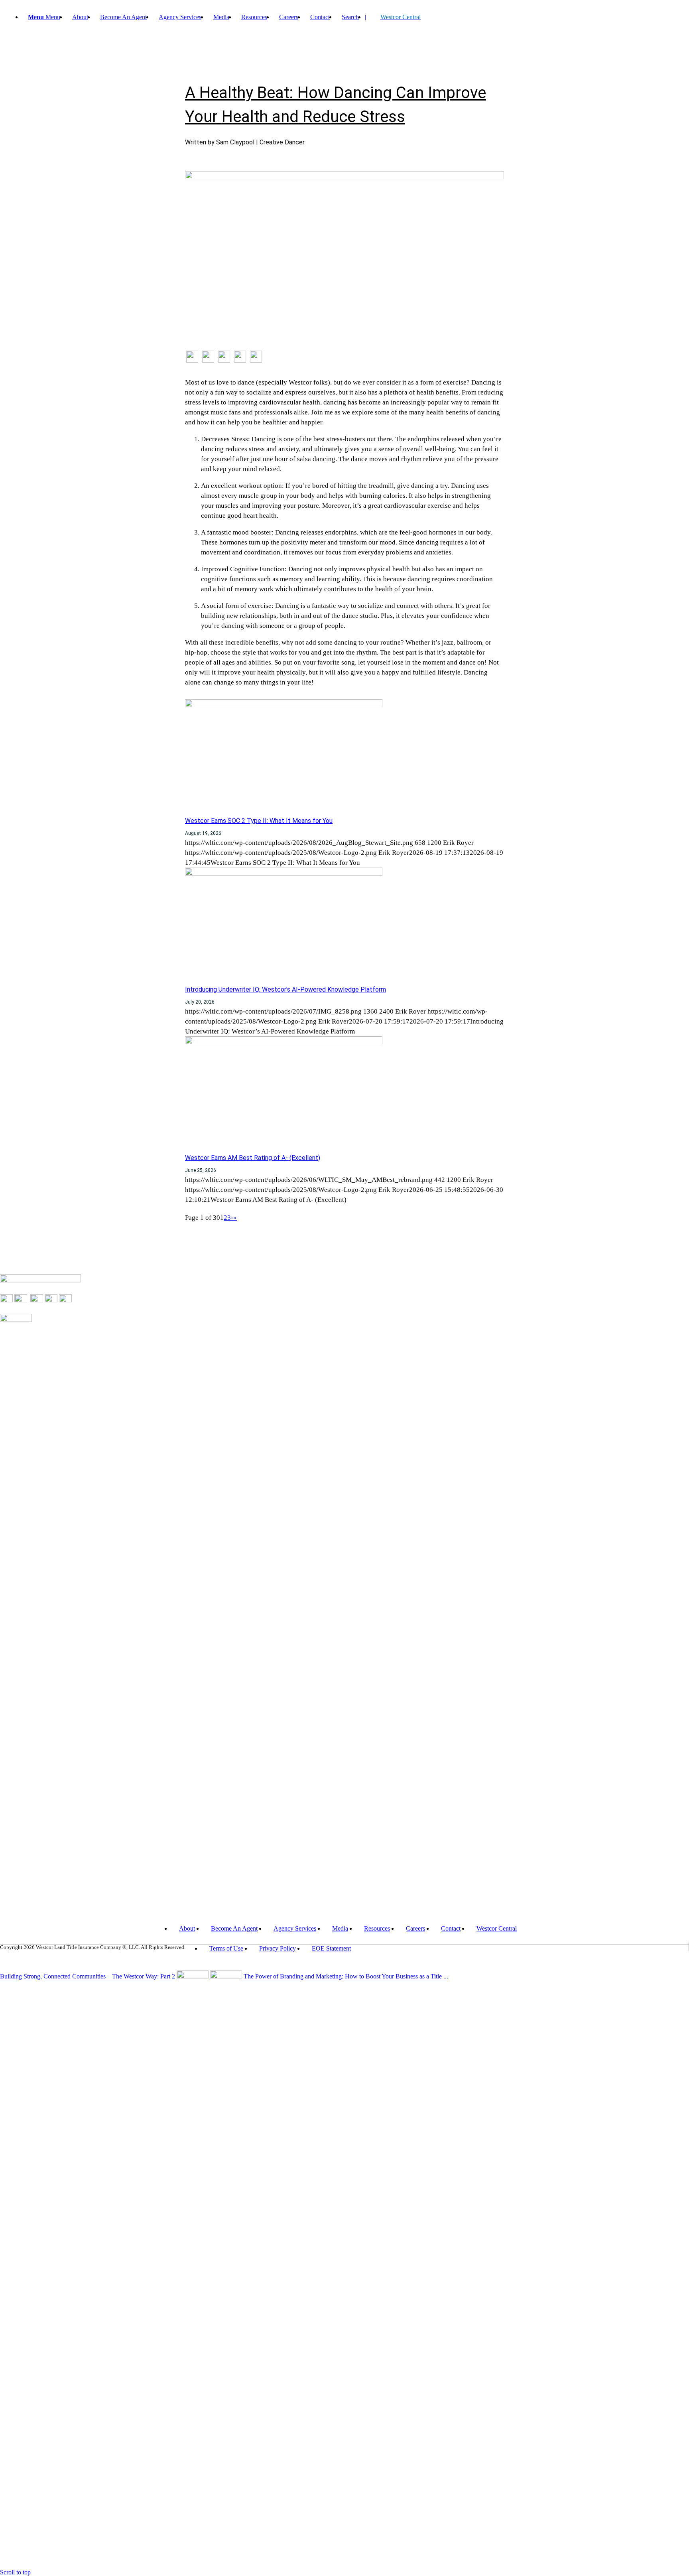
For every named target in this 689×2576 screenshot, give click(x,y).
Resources (377, 1928)
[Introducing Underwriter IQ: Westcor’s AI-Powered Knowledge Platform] (284, 873)
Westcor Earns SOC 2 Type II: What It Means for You (259, 821)
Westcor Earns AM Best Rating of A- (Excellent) (253, 1158)
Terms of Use (226, 1948)
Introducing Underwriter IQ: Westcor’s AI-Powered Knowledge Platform (285, 989)
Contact (451, 1928)
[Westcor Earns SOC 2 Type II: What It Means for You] (284, 705)
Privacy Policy (278, 1948)
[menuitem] (80, 17)
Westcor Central (497, 1928)
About (187, 1928)
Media (340, 1928)
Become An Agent (234, 1928)
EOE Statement (331, 1948)
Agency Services (295, 1928)
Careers (415, 1928)
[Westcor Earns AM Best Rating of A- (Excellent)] (284, 1042)
